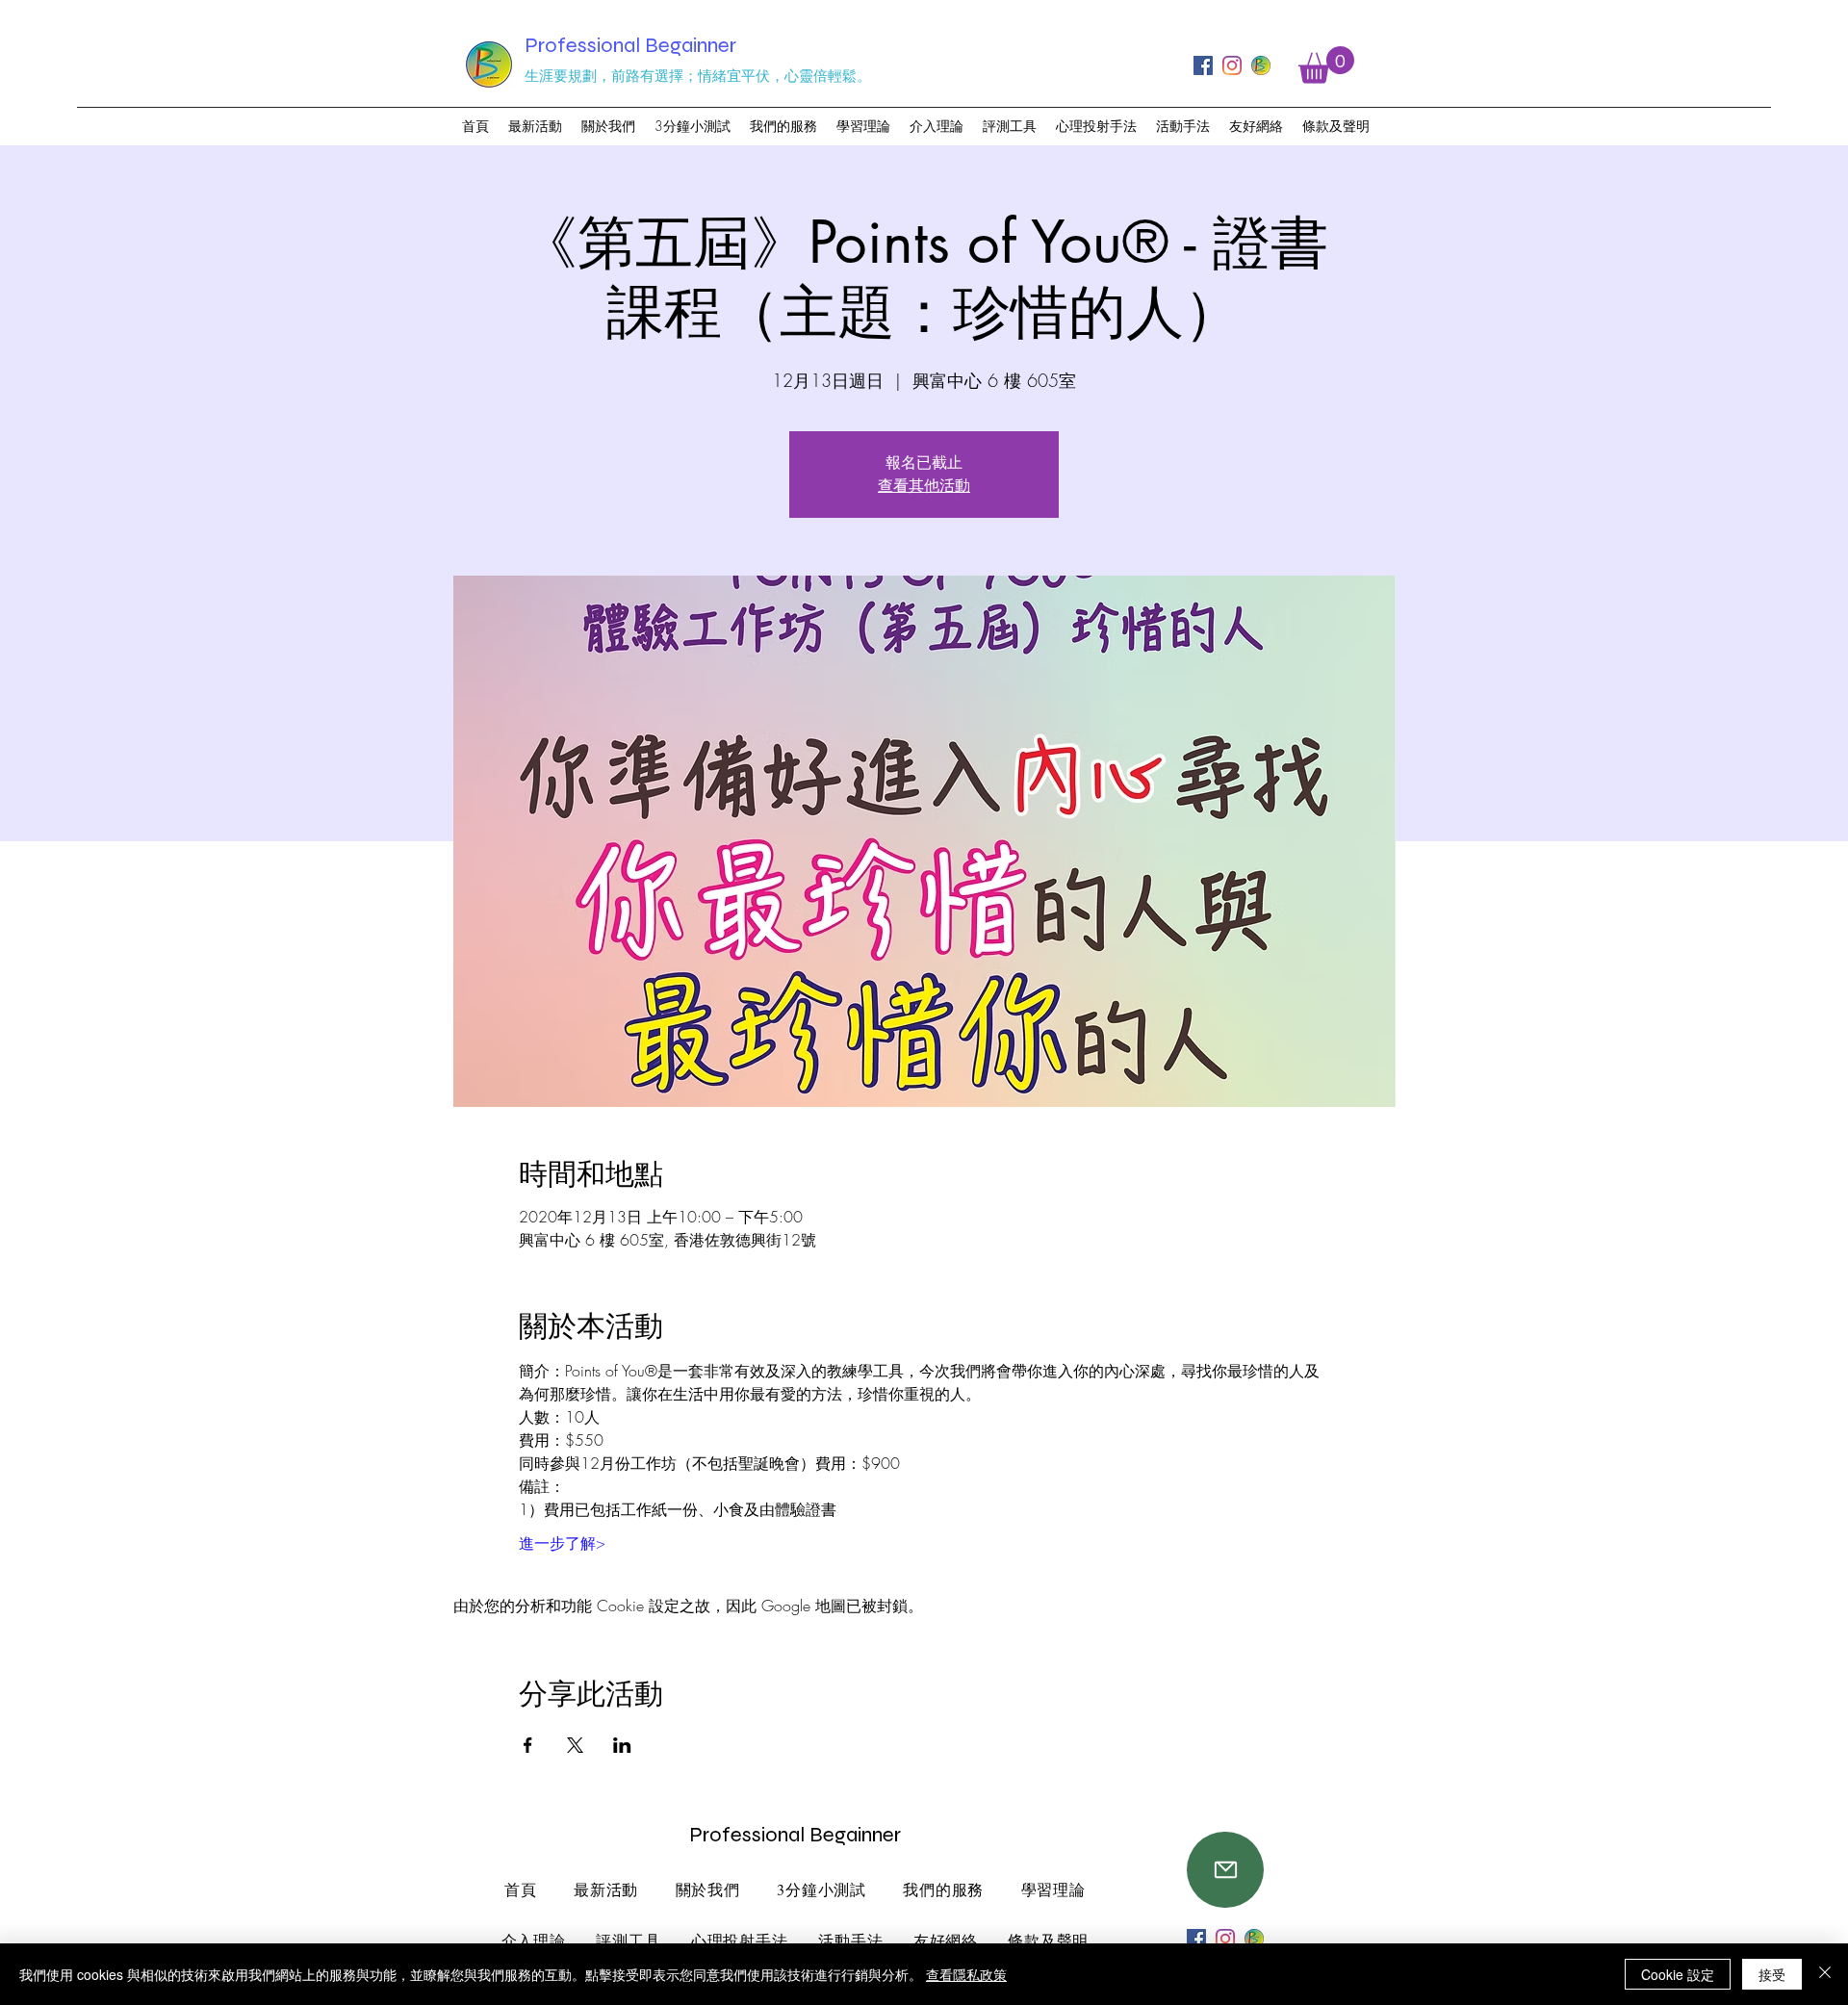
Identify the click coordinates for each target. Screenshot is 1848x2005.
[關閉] (1825, 1974)
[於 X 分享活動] (575, 1745)
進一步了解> (562, 1543)
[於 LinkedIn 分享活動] (622, 1745)
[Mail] (1225, 1870)
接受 (1772, 1974)
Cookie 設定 (1678, 1974)
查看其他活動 (924, 486)
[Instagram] (1232, 65)
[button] (1326, 65)
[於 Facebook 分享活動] (528, 1745)
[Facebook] (1203, 65)
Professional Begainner (630, 45)
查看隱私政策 (966, 1974)
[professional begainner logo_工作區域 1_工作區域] (1261, 65)
